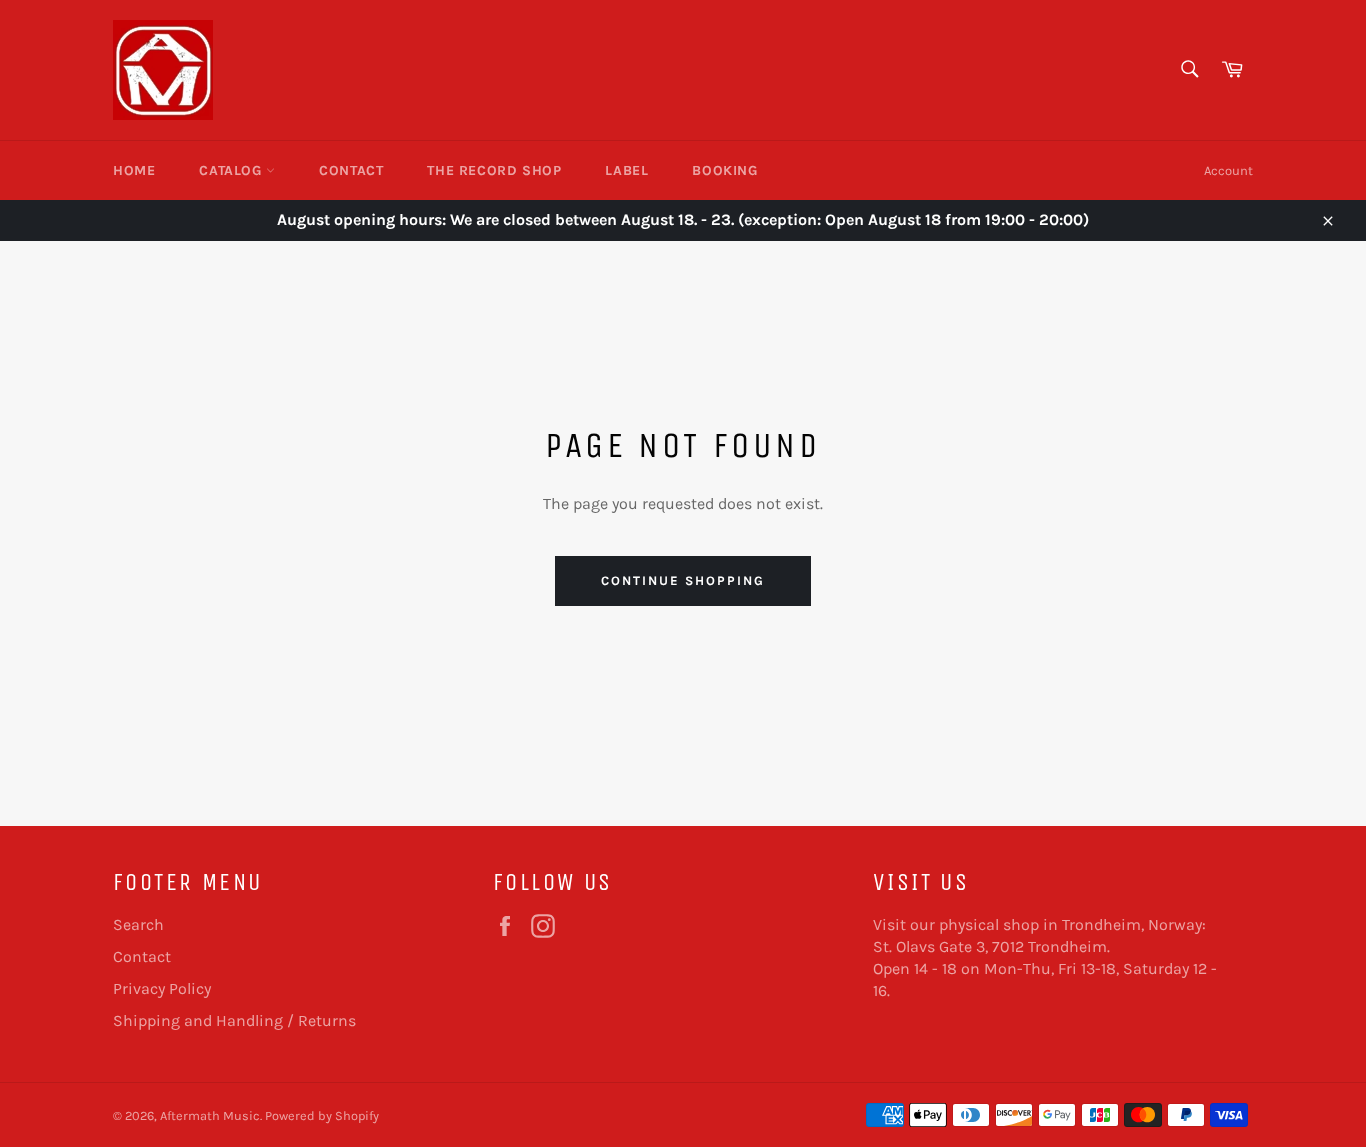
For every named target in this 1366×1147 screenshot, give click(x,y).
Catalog (232, 170)
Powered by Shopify (322, 1115)
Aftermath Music (210, 1115)
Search (138, 924)
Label (626, 170)
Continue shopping (682, 580)
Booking (724, 170)
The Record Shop (494, 170)
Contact (351, 170)
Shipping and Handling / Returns (234, 1020)
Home (134, 170)
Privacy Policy (162, 988)
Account (1228, 170)
